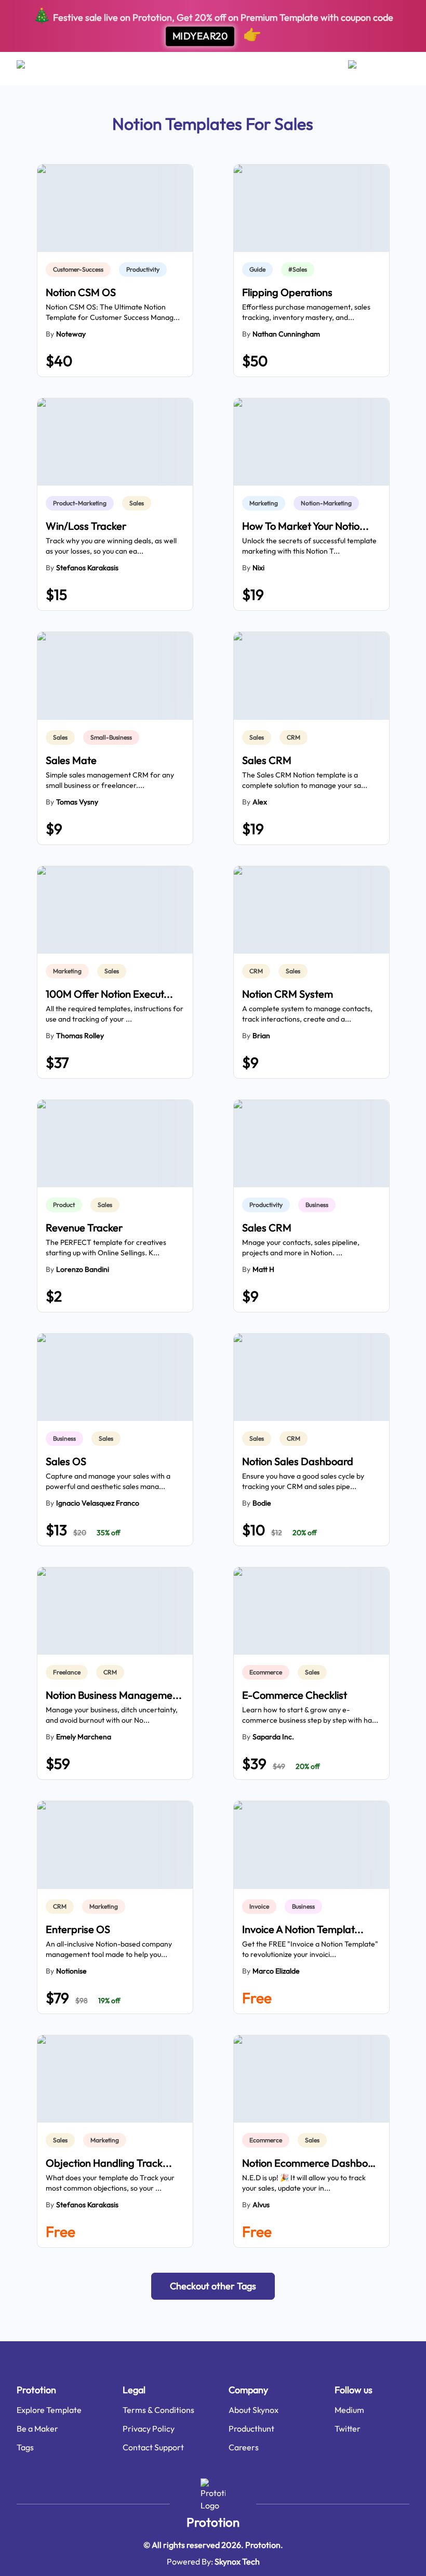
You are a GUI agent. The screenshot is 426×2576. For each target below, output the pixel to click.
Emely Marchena (84, 1737)
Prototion (213, 2522)
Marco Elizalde (276, 1971)
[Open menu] (31, 69)
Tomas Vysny (77, 802)
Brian (261, 1036)
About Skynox (254, 2410)
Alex (260, 802)
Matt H (263, 1269)
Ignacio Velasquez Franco (98, 1503)
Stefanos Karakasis (87, 568)
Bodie (262, 1503)
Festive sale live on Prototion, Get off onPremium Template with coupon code (213, 25)
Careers (244, 2447)
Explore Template (49, 2410)
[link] (80, 270)
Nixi (258, 568)
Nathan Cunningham (286, 334)
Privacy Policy (149, 2429)
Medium (349, 2410)
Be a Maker (37, 2429)
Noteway (71, 334)
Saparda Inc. (273, 1737)
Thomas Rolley (80, 1036)
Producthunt (251, 2429)
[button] (213, 2286)
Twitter (348, 2429)
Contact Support (153, 2447)
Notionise (71, 1971)
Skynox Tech (237, 2561)
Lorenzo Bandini (83, 1269)
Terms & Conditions (158, 2410)
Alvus (261, 2205)
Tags (25, 2447)
